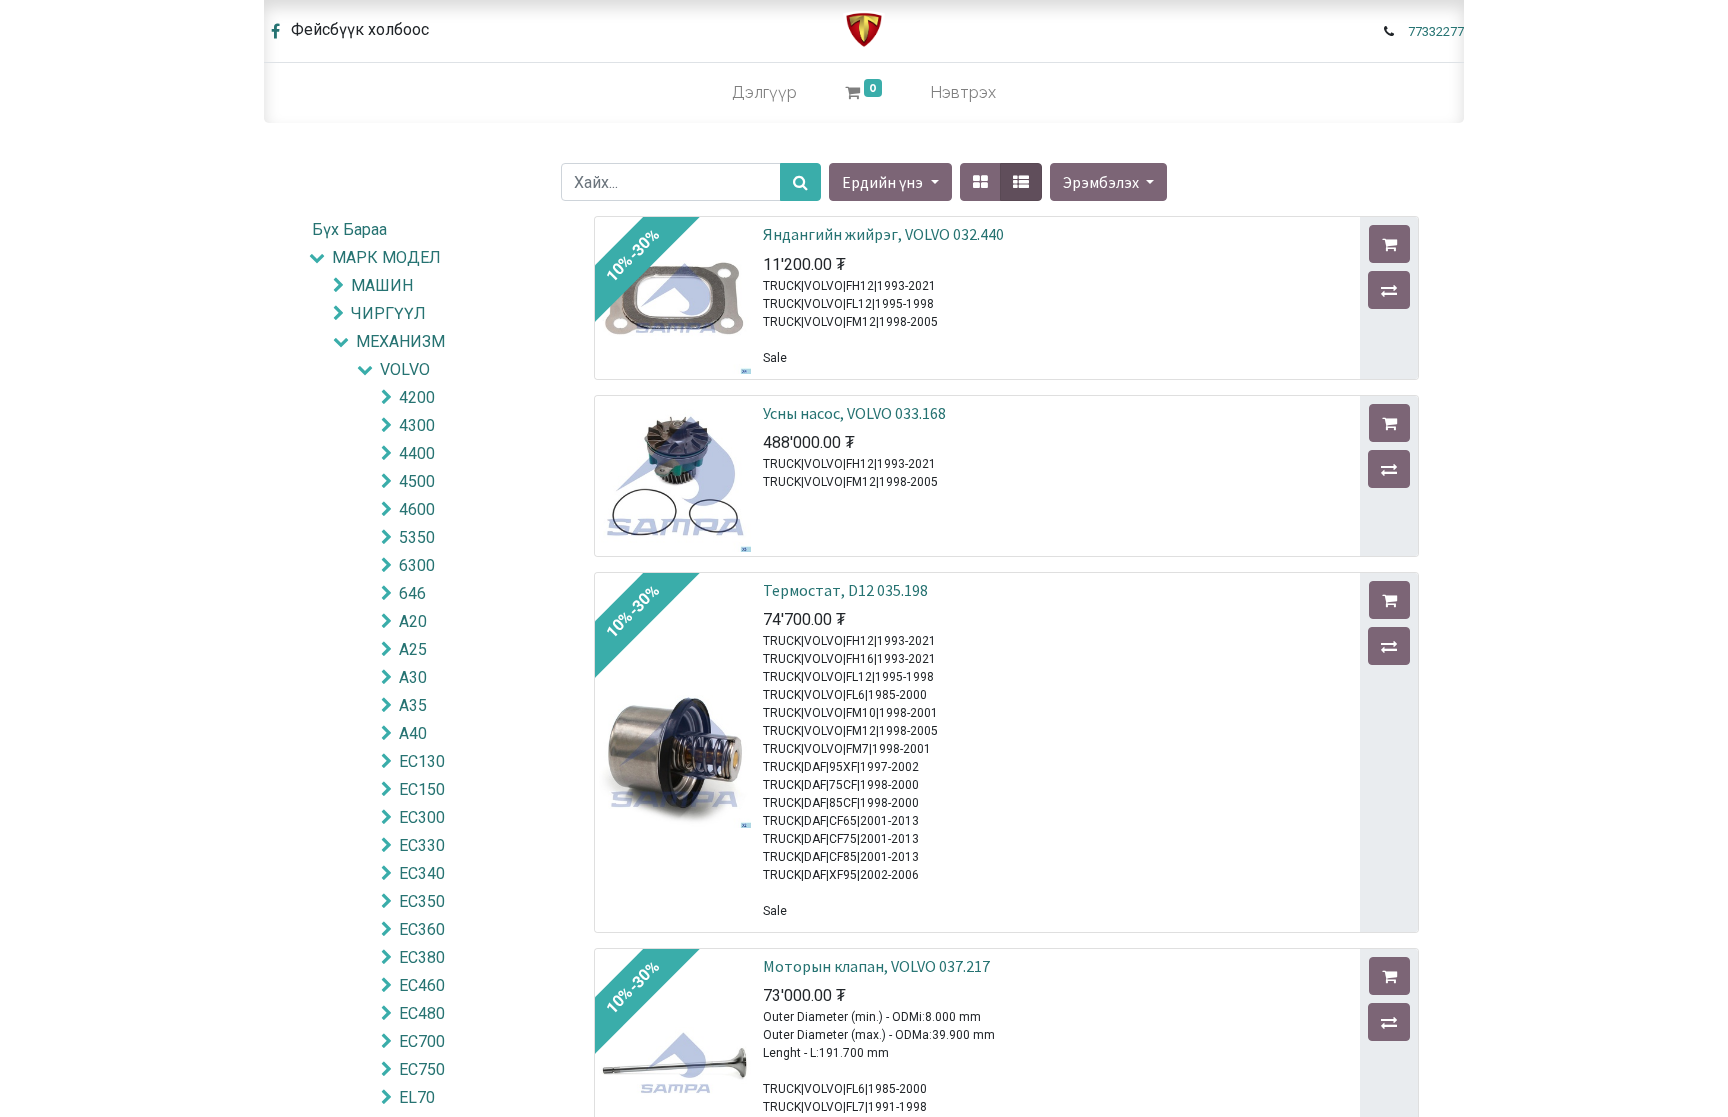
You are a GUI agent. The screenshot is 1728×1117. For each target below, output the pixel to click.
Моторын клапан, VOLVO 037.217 (876, 966)
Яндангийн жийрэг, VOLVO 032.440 (883, 234)
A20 (413, 621)
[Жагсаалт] (1021, 182)
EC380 (422, 957)
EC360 (422, 929)
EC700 (422, 1041)
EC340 (422, 873)
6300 (417, 565)
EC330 (422, 845)
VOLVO (405, 369)
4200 (417, 397)
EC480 (422, 1013)
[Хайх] (800, 182)
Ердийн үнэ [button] (884, 182)
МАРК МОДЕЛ (386, 257)
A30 (413, 677)
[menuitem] (764, 93)
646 (412, 593)
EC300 (422, 817)
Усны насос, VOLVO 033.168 (854, 413)
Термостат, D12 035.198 (845, 590)
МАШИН (382, 285)
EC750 (422, 1069)
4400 (417, 453)
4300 (417, 425)
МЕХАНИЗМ (400, 341)
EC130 (422, 761)
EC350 (422, 901)
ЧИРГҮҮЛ (388, 313)
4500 (417, 481)
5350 (417, 537)
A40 (413, 733)
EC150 (422, 789)
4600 (417, 509)
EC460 (422, 985)
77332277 (1436, 31)
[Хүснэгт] (980, 182)
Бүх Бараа (349, 229)
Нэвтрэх (963, 92)
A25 (413, 649)
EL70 (417, 1097)
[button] (1108, 182)
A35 (413, 705)
